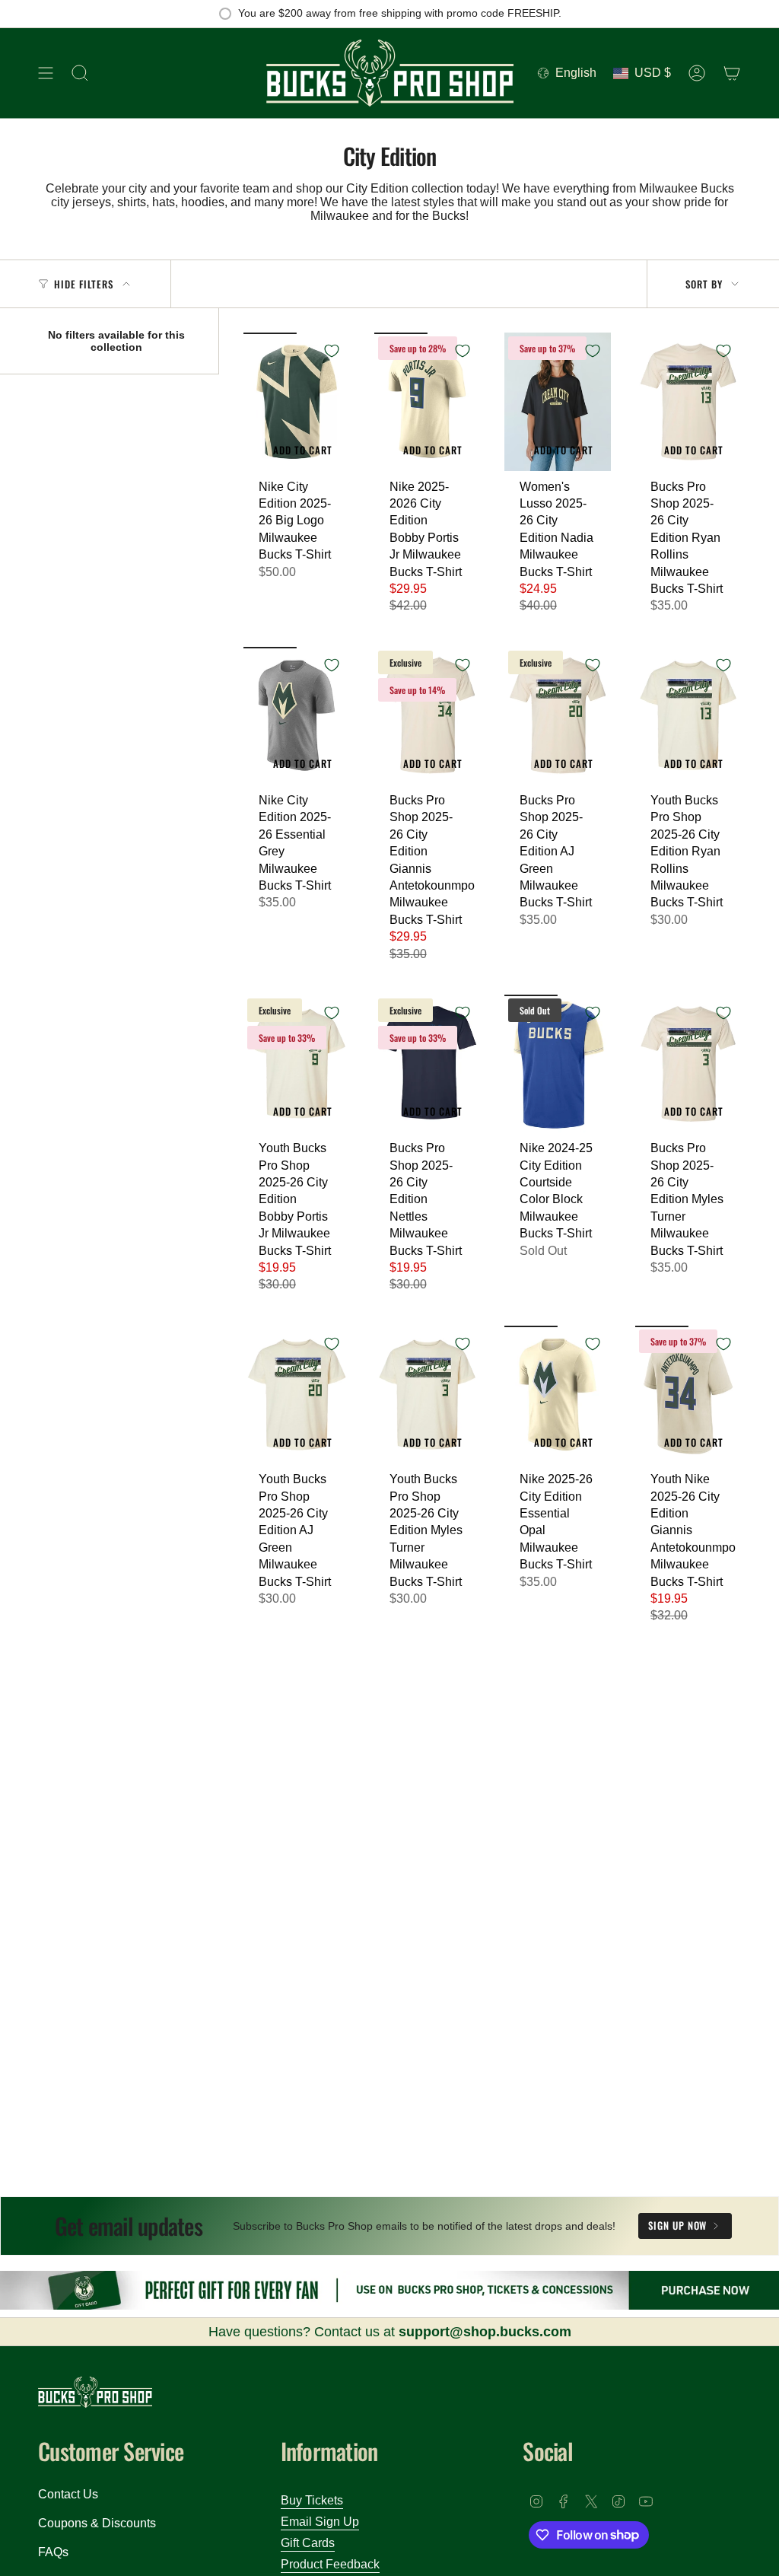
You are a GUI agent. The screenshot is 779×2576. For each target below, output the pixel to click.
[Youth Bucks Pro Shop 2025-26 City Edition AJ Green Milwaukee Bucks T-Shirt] (297, 1395)
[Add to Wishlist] (332, 351)
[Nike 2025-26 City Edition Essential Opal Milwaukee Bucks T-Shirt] (558, 1395)
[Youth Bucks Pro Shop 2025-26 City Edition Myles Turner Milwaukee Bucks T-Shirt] (428, 1395)
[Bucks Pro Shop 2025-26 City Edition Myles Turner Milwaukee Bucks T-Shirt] (688, 1064)
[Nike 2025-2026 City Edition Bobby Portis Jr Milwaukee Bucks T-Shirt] (428, 401)
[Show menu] (46, 73)
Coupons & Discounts (97, 2523)
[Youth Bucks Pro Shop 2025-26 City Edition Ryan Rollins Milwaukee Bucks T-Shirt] (688, 716)
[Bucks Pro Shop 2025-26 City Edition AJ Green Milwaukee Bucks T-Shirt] (558, 716)
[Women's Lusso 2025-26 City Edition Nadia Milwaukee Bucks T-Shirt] (558, 401)
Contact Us (68, 2494)
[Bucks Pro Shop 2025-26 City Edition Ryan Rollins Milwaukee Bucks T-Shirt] (688, 401)
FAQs (53, 2552)
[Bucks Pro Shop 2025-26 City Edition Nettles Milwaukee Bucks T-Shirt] (428, 1064)
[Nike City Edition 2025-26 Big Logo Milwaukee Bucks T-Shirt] (297, 401)
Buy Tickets (312, 2500)
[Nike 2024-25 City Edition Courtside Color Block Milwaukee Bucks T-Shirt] (558, 1064)
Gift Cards (308, 2543)
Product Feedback (330, 2564)
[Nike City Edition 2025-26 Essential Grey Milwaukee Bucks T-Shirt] (297, 716)
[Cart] (732, 73)
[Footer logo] (95, 2392)
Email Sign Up (320, 2522)
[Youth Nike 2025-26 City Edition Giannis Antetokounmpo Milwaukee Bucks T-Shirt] (688, 1395)
